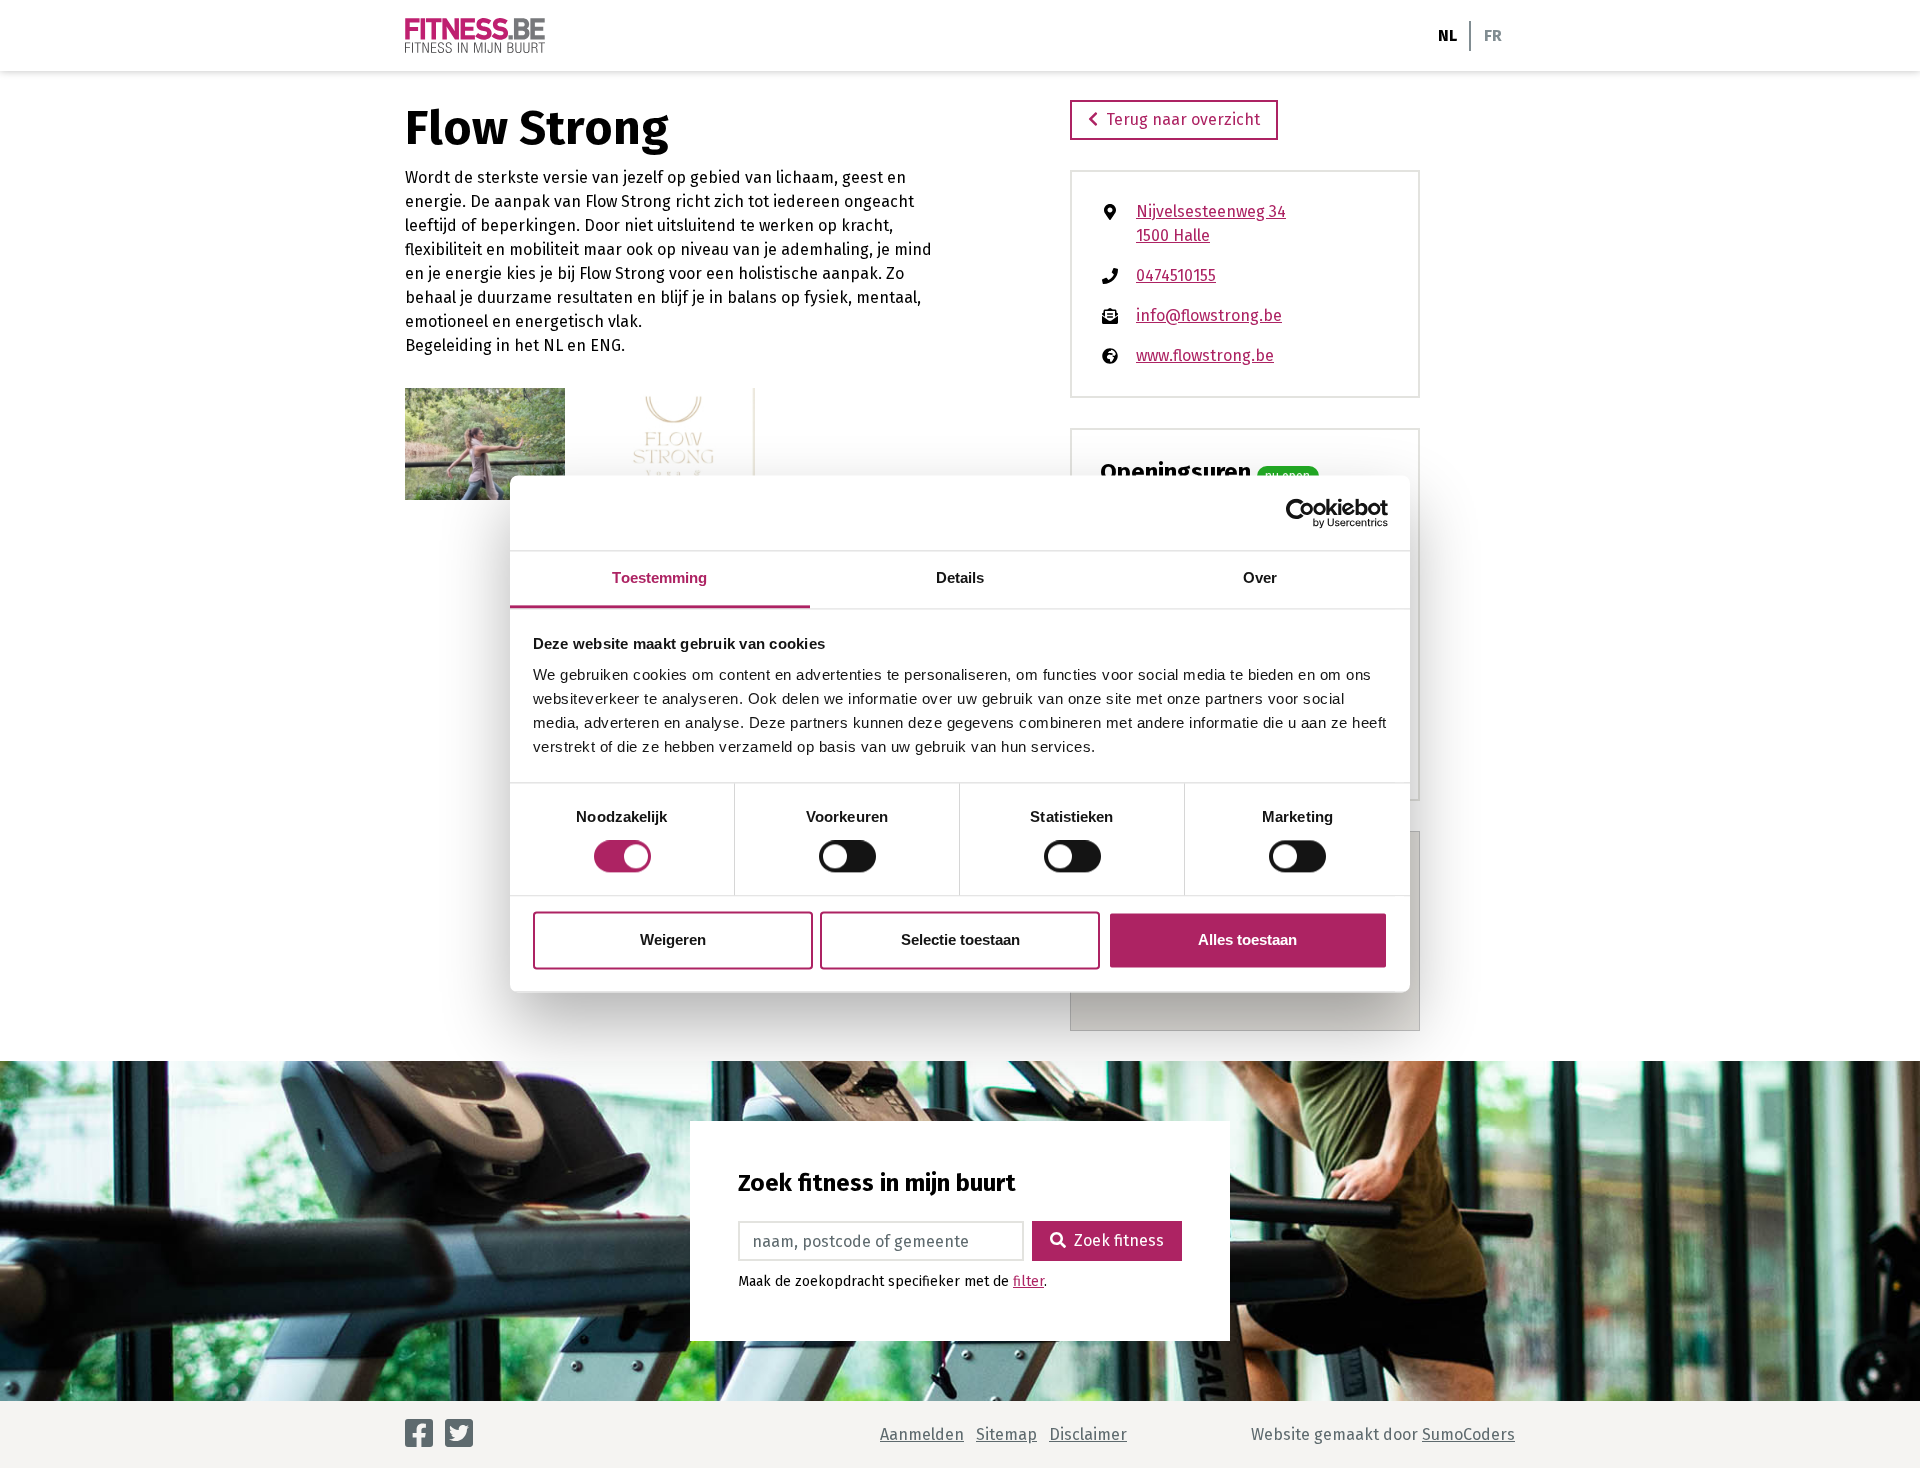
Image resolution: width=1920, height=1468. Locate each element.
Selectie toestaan (960, 939)
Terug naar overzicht (1183, 119)
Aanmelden (922, 1434)
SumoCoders (1468, 1434)
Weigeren (673, 939)
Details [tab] (960, 577)
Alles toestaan (1247, 939)
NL (1447, 35)
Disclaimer (1088, 1434)
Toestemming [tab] (659, 577)
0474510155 (1176, 275)
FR (1493, 35)
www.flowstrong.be (1205, 355)
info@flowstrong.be (1209, 315)
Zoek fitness (1119, 1240)
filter (1028, 1281)
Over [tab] (1260, 577)
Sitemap (1006, 1434)
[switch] (847, 857)
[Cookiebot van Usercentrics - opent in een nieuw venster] (1300, 513)
